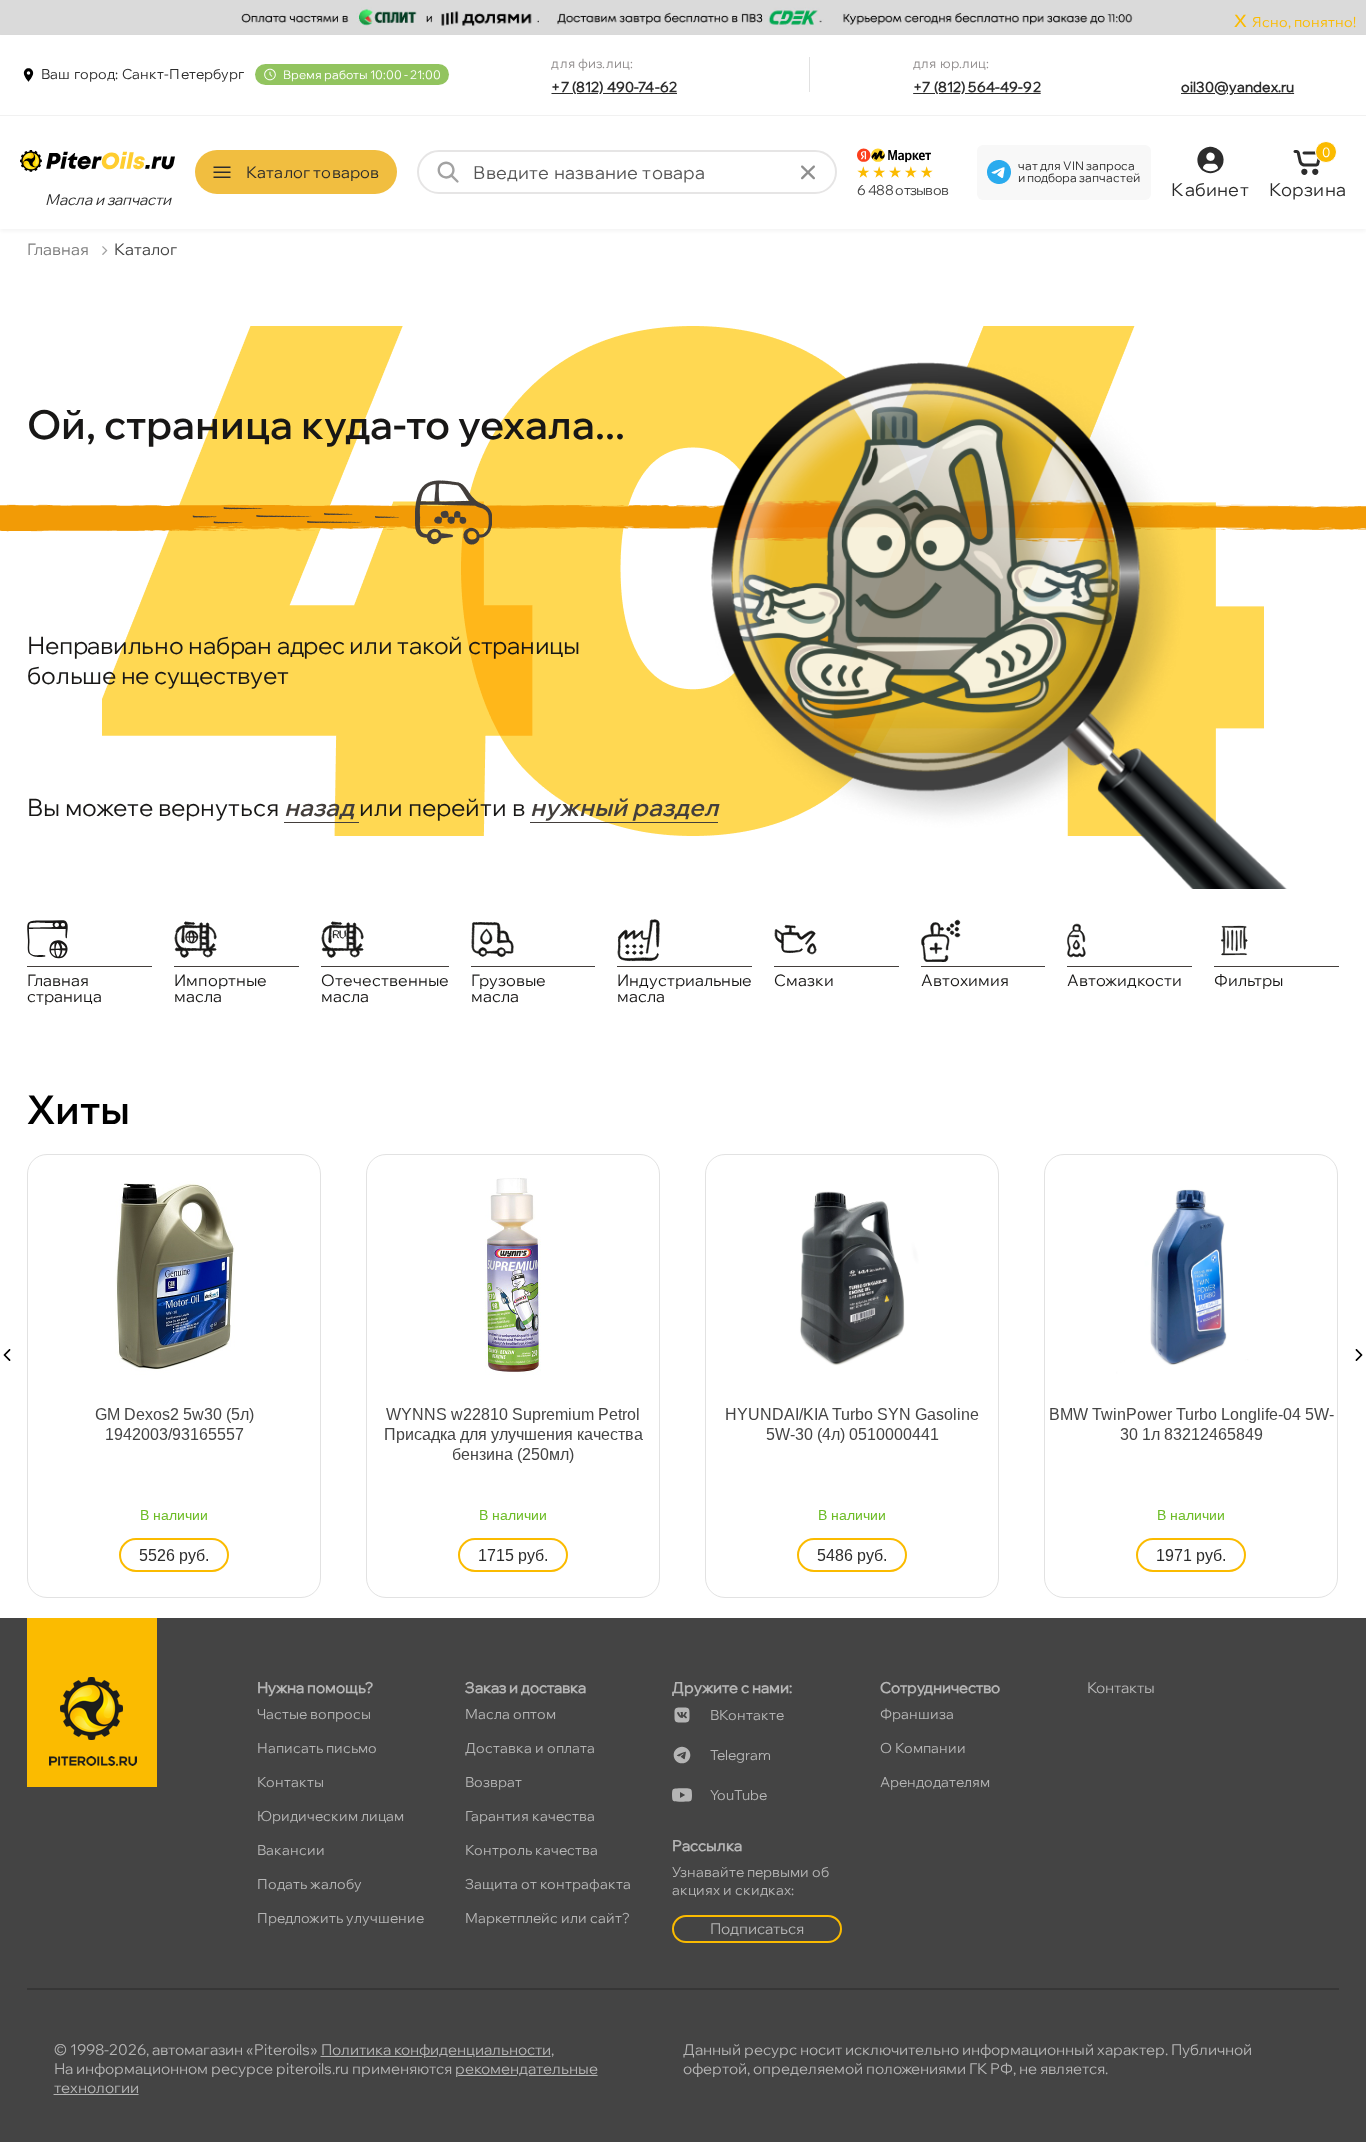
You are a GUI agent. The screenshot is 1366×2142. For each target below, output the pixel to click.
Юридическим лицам (330, 1816)
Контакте (747, 1715)
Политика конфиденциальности (436, 2049)
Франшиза (917, 1714)
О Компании (923, 1748)
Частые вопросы (314, 1714)
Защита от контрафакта (548, 1884)
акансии (291, 1850)
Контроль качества (531, 1850)
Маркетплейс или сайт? (547, 1918)
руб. (362, 1555)
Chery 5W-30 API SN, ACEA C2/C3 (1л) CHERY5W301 (1039, 1424)
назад (321, 807)
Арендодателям (935, 1782)
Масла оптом (510, 1714)
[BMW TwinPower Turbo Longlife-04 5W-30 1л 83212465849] (362, 1273)
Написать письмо (317, 1748)
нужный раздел (624, 807)
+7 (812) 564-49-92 (977, 87)
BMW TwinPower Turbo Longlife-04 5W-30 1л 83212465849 (361, 1424)
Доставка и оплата (530, 1748)
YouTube (738, 1795)
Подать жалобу (309, 1884)
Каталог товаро (312, 172)
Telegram (740, 1755)
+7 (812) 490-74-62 (614, 87)
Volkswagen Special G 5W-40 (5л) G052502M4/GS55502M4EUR (701, 1424)
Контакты (290, 1782)
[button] (7, 1355)
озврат (493, 1782)
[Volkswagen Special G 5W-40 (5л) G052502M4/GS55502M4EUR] (701, 1273)
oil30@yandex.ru (1237, 87)
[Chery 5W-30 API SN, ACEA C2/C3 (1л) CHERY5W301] (1040, 1273)
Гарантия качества (530, 1816)
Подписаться (757, 1928)
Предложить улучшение (340, 1918)
